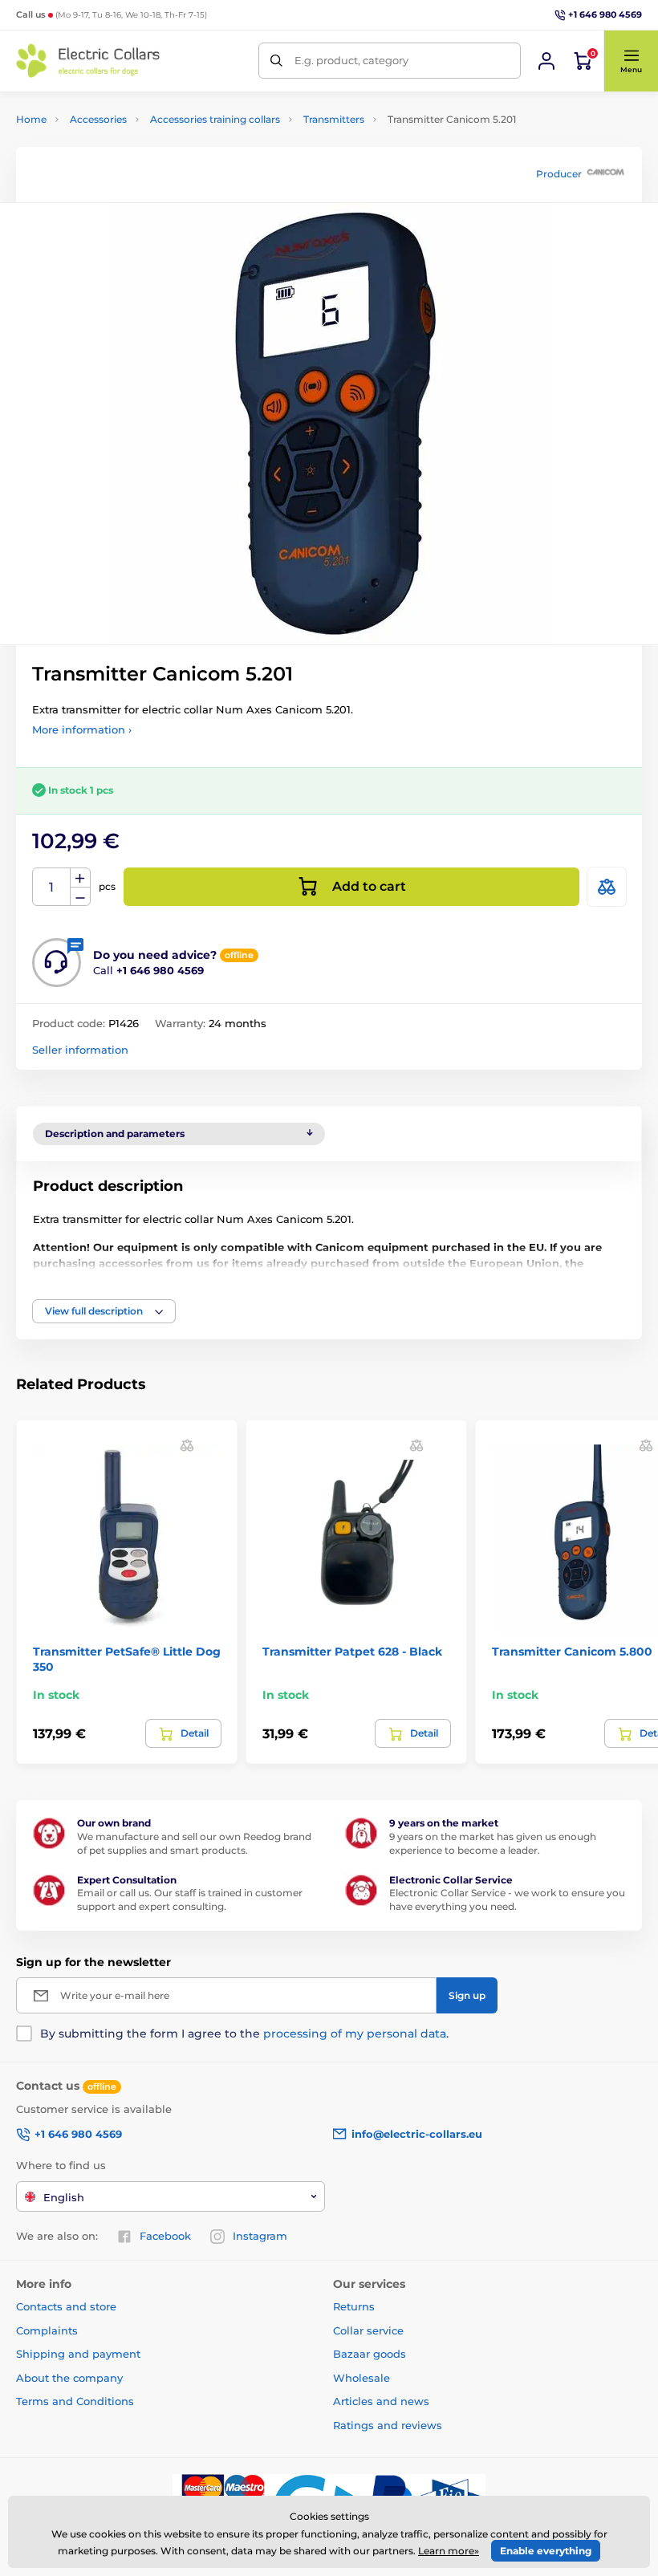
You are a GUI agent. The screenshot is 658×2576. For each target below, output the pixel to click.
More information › (82, 729)
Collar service (368, 2330)
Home (31, 119)
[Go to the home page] (88, 61)
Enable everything (546, 2551)
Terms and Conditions (75, 2401)
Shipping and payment (78, 2354)
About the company (69, 2378)
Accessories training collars (215, 119)
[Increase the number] (80, 878)
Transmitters (334, 119)
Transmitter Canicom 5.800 (572, 1652)
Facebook (165, 2236)
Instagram (260, 2236)
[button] (631, 61)
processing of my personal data (355, 2034)
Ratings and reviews (388, 2425)
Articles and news (381, 2401)
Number (52, 887)
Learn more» (449, 2551)
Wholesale (361, 2378)
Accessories (98, 119)
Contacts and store (66, 2306)
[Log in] (546, 61)
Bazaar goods (370, 2354)
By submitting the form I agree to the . (244, 2034)
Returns (354, 2306)
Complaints (47, 2330)
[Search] (276, 61)
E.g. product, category (351, 60)
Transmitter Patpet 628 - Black (352, 1652)
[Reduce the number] (80, 897)
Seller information (80, 1050)
